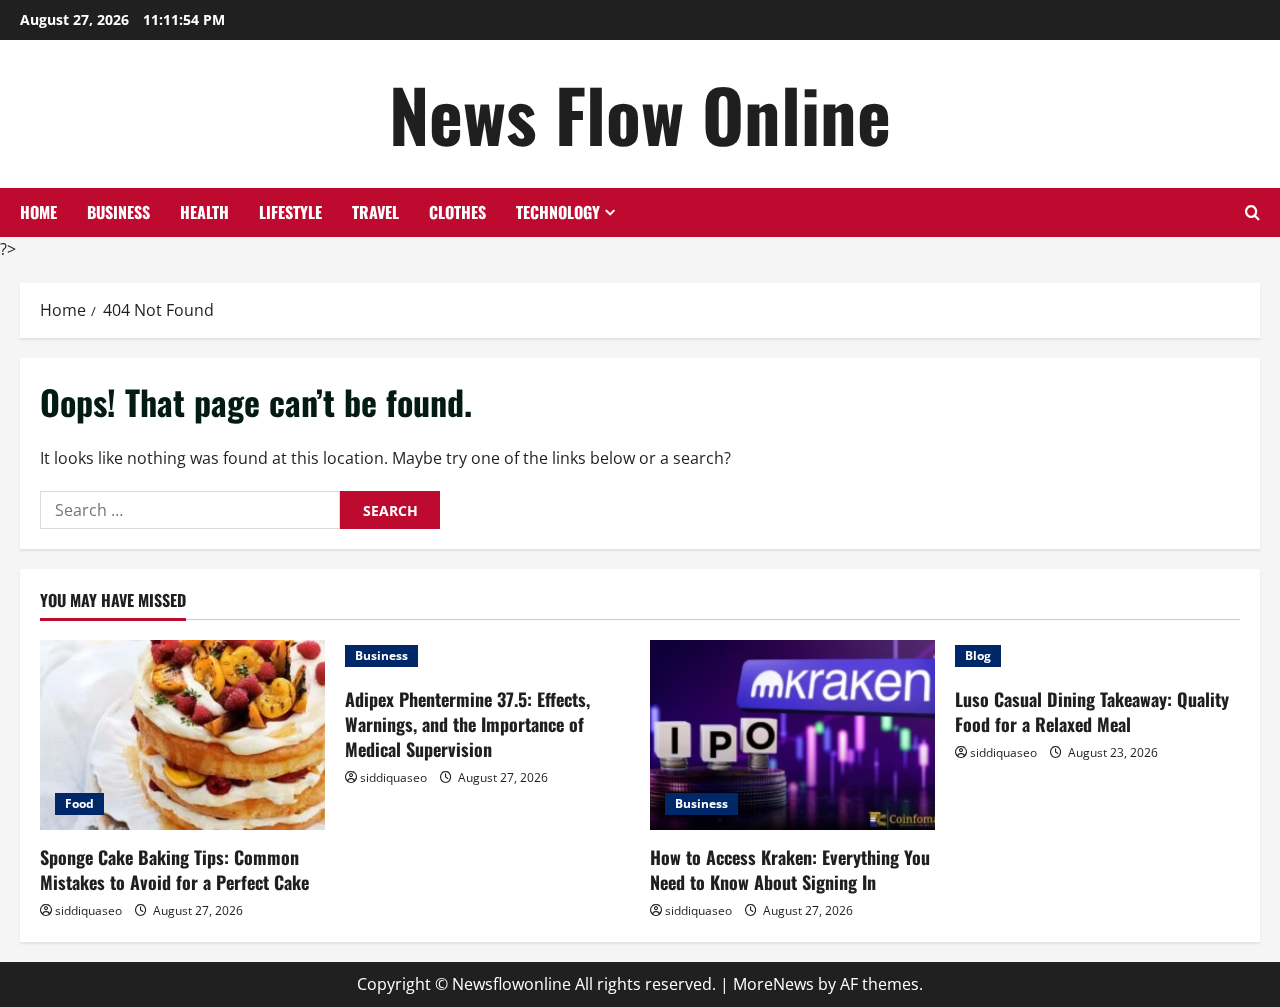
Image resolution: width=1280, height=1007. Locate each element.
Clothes (457, 212)
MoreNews (773, 984)
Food (79, 803)
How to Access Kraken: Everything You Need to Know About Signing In (790, 869)
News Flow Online (640, 113)
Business (118, 212)
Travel (375, 212)
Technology (558, 212)
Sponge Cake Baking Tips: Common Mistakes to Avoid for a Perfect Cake (174, 869)
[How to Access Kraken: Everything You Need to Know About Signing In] (792, 735)
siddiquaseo (88, 910)
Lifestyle (290, 212)
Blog (978, 655)
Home (38, 212)
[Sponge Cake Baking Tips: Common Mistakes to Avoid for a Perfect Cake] (182, 735)
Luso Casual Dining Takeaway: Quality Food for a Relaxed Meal (1092, 711)
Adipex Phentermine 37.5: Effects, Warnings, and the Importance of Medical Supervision (467, 724)
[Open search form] (1252, 212)
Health (204, 212)
